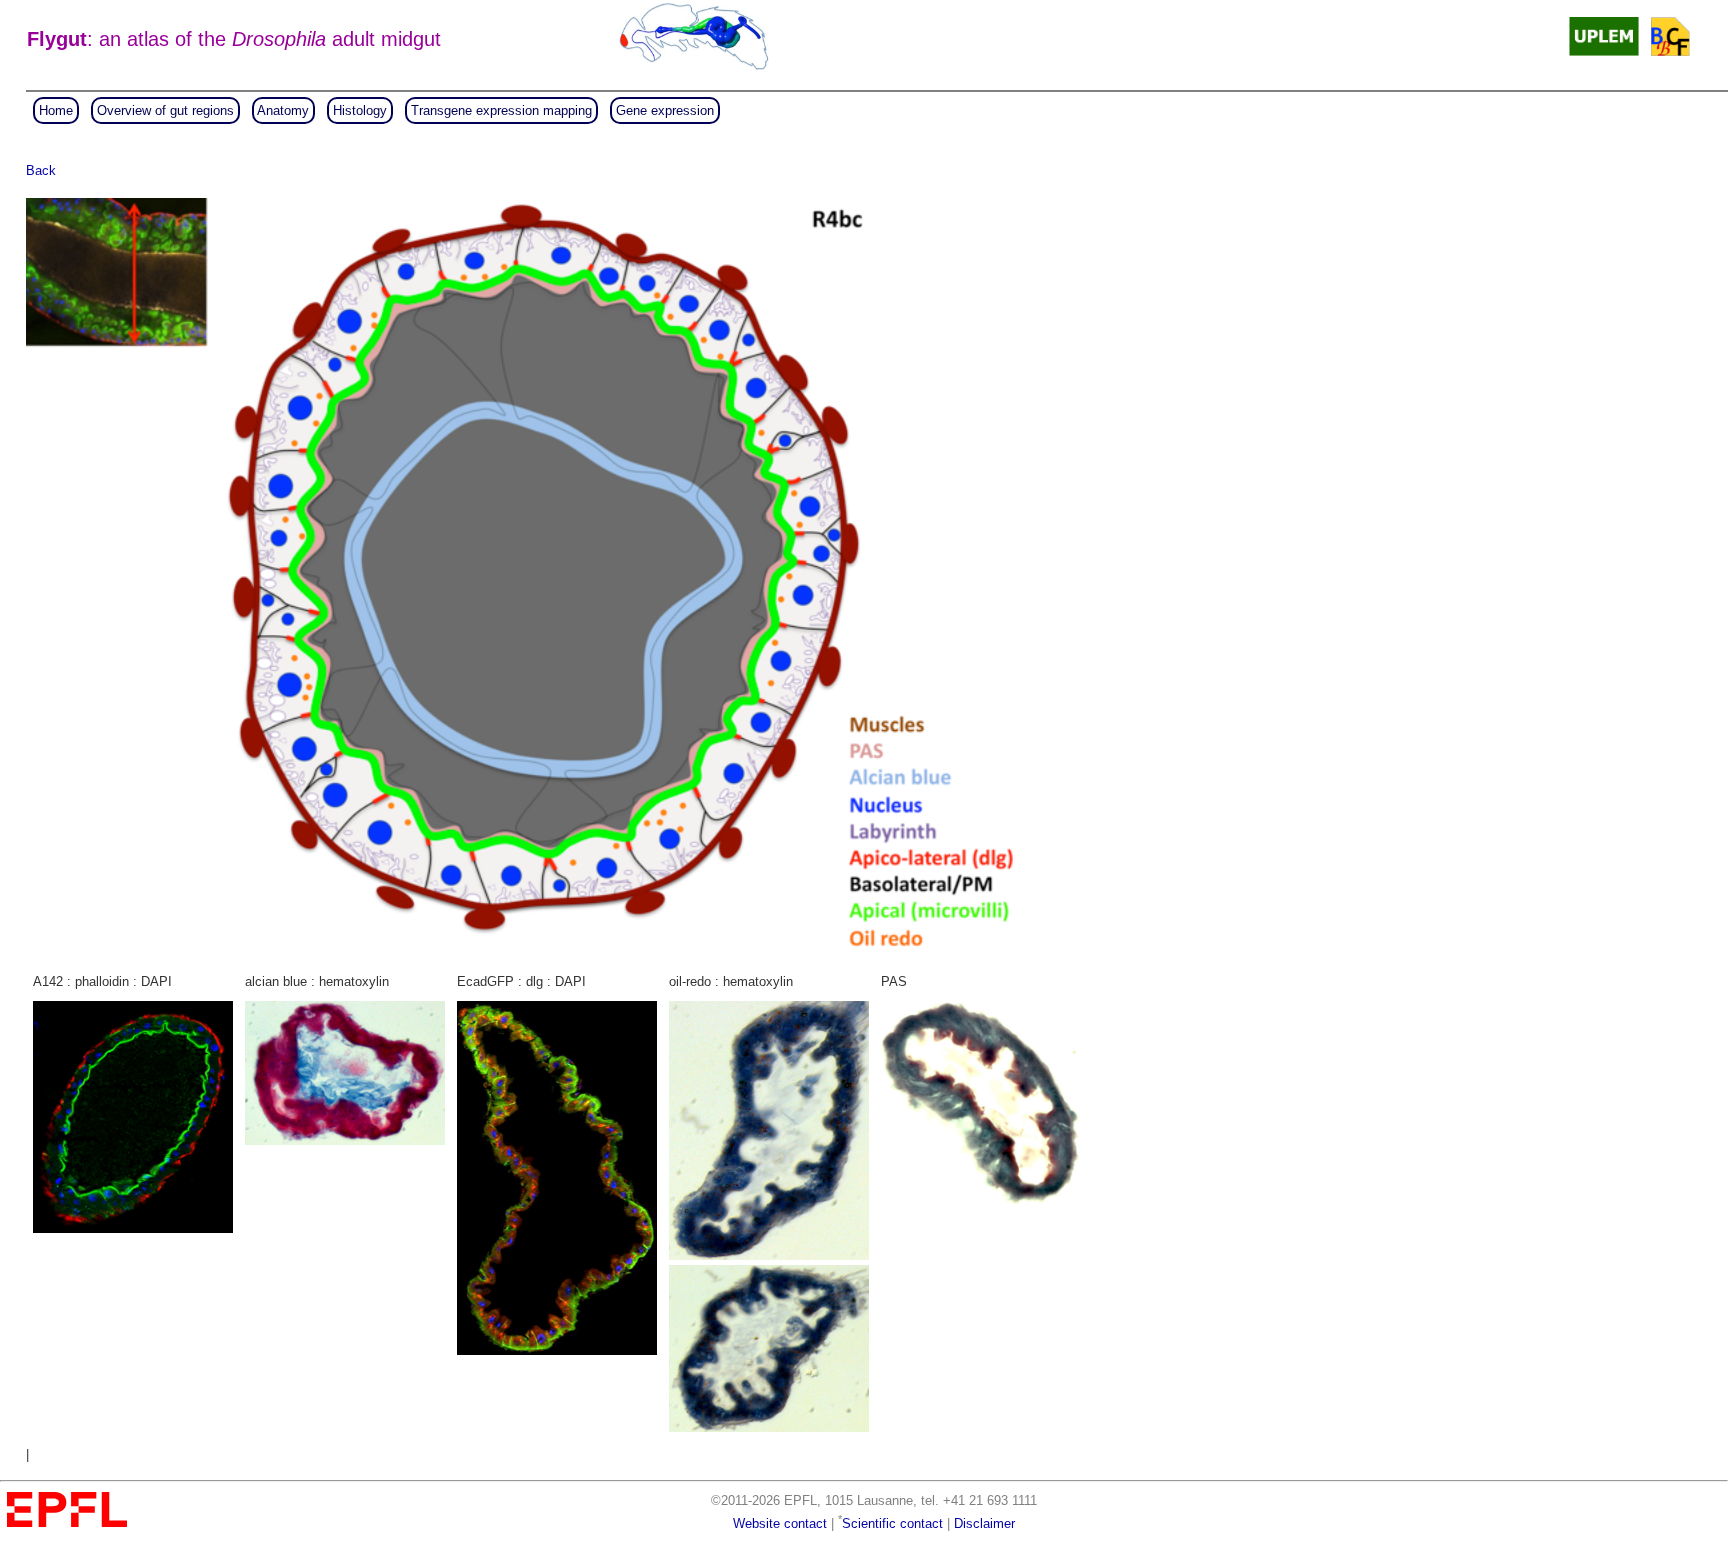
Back (41, 170)
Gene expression (665, 110)
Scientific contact (892, 1523)
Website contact (780, 1523)
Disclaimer (984, 1523)
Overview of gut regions (165, 110)
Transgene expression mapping (501, 110)
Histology (360, 110)
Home (56, 110)
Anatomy (283, 110)
